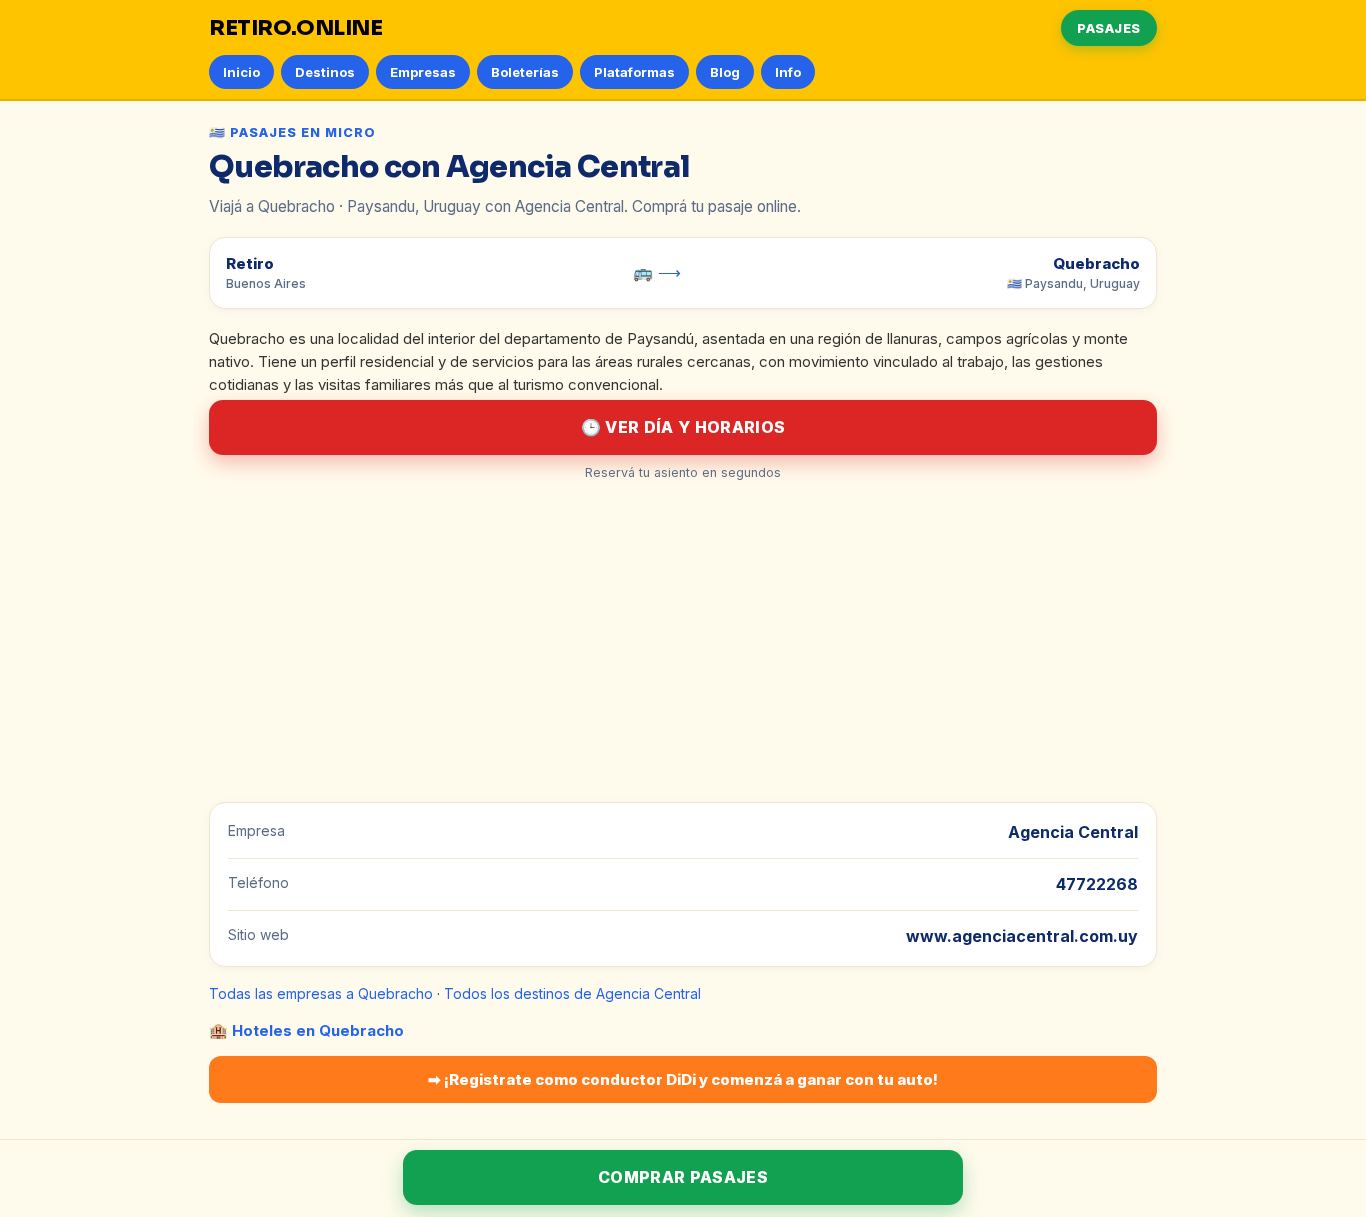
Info (788, 72)
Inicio (241, 72)
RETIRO (296, 28)
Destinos (325, 72)
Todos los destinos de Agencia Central (572, 993)
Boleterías (525, 72)
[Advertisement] (683, 642)
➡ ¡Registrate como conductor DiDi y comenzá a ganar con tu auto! (683, 1079)
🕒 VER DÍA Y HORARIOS (683, 427)
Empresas (423, 72)
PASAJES (1109, 28)
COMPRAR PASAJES (683, 1177)
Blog (725, 72)
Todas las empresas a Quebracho (321, 993)
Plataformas (634, 72)
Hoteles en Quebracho (318, 1030)
